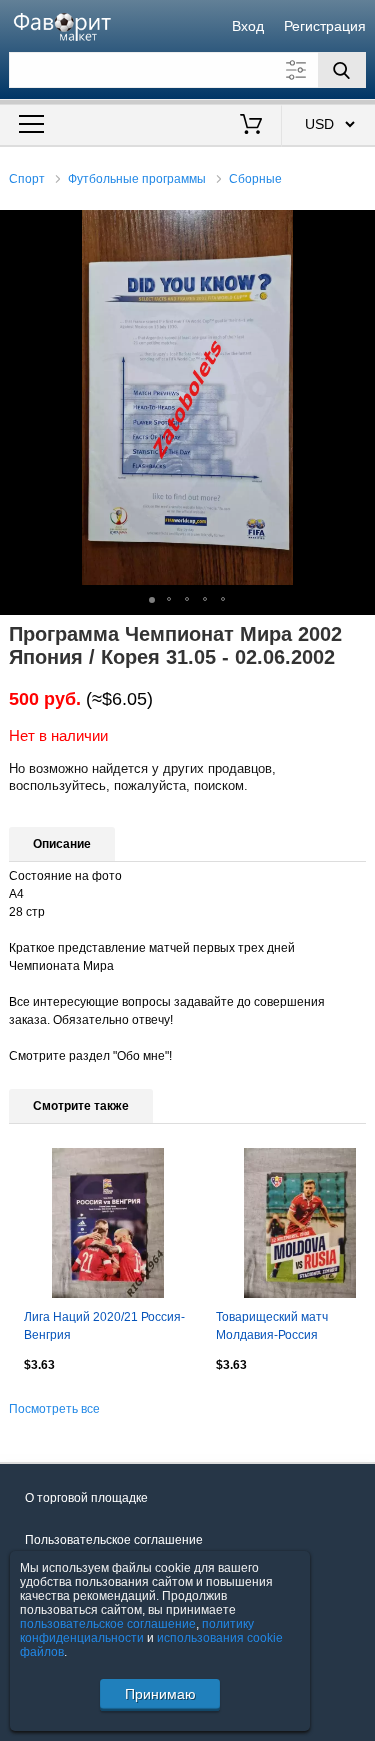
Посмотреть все (54, 1409)
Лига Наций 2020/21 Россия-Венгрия (104, 1326)
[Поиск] (342, 70)
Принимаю (160, 1694)
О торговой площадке (86, 1498)
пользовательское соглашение (108, 1624)
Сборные (255, 179)
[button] (357, 228)
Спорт (27, 179)
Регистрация (325, 26)
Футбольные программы (137, 179)
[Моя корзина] (250, 126)
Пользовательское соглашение (114, 1540)
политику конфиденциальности (137, 1631)
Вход (248, 26)
